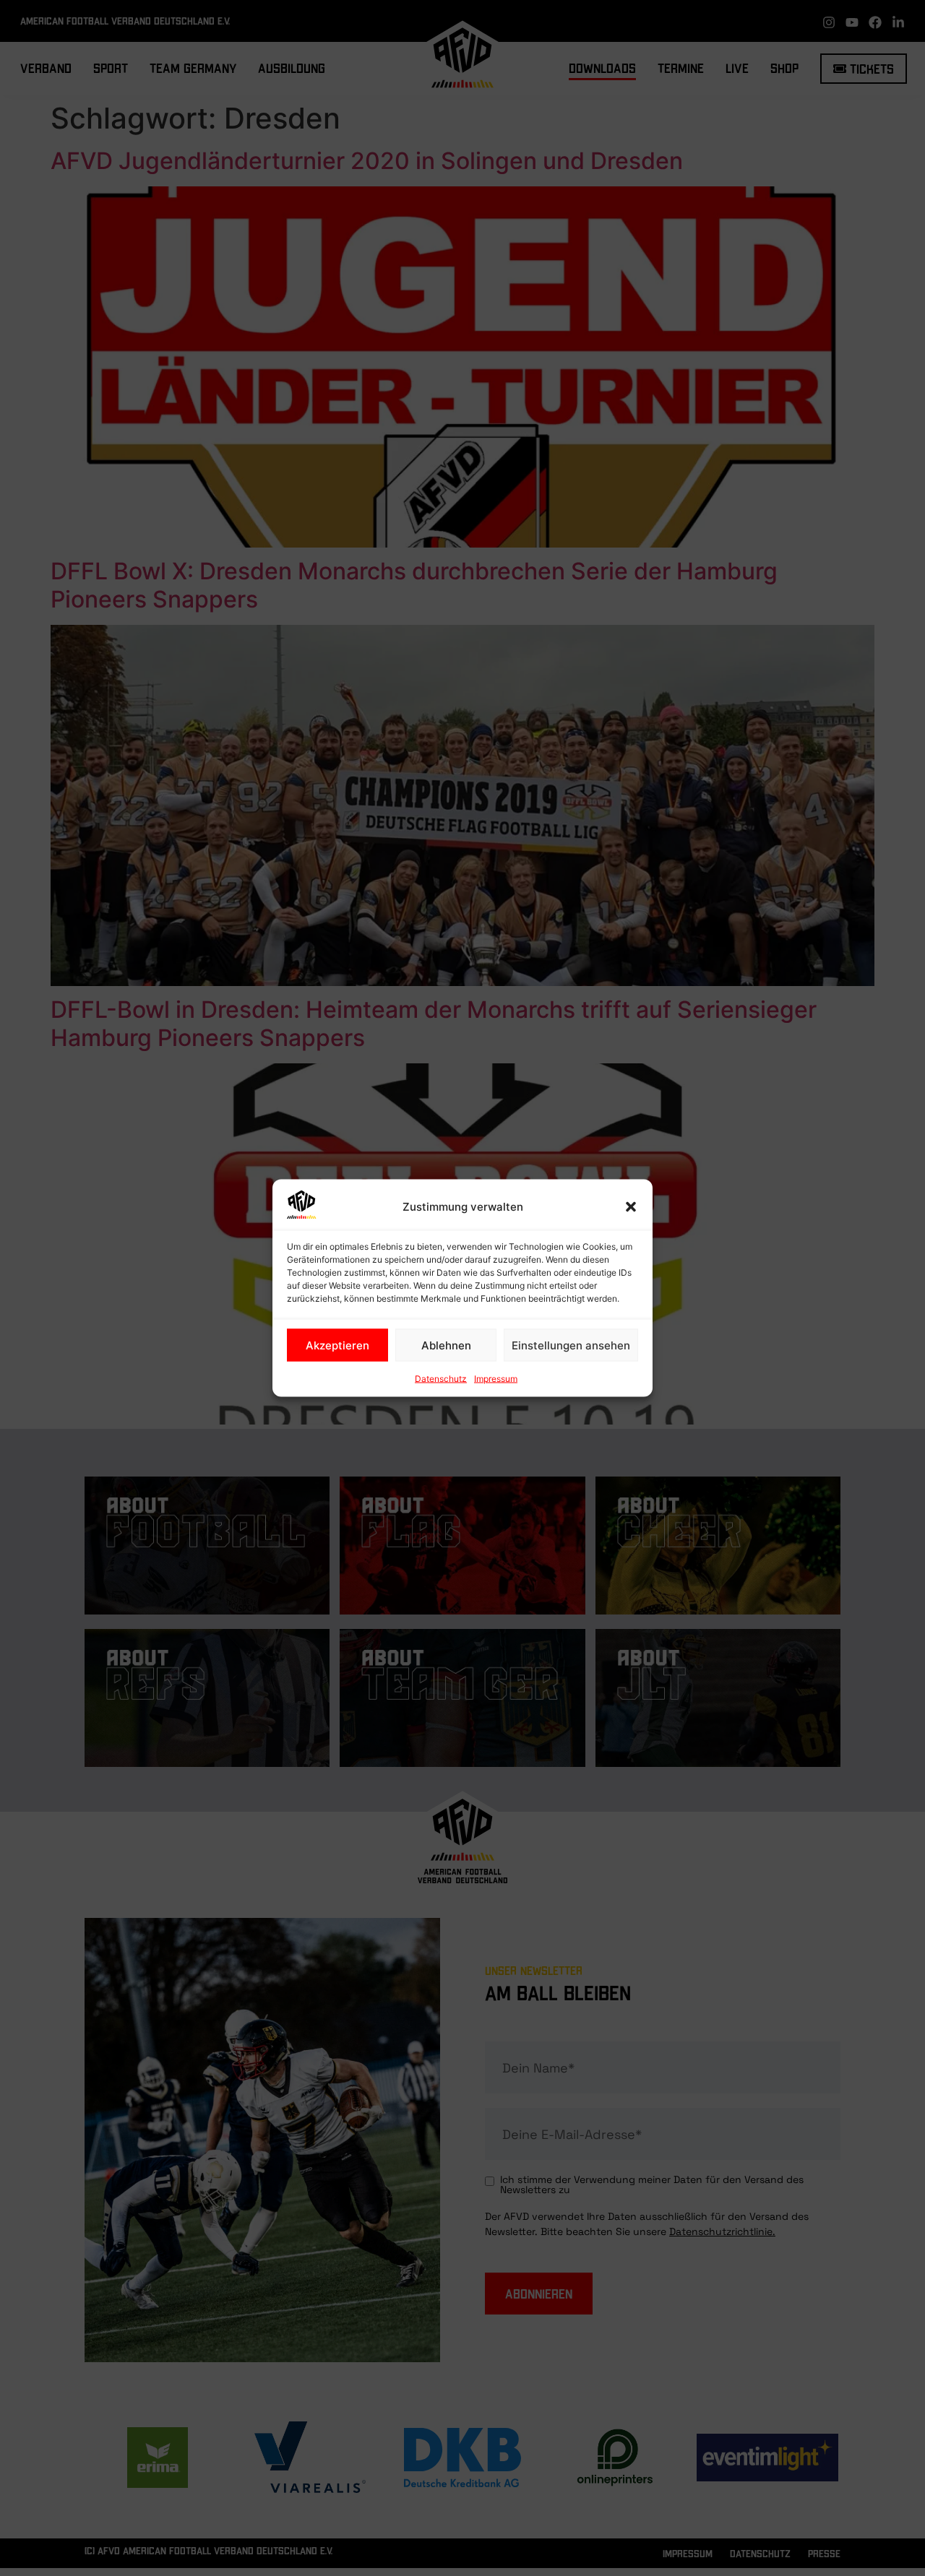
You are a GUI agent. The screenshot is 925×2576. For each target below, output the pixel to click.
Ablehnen (446, 1345)
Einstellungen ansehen (571, 1345)
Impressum (496, 1379)
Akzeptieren (337, 1345)
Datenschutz (441, 1379)
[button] (631, 1207)
